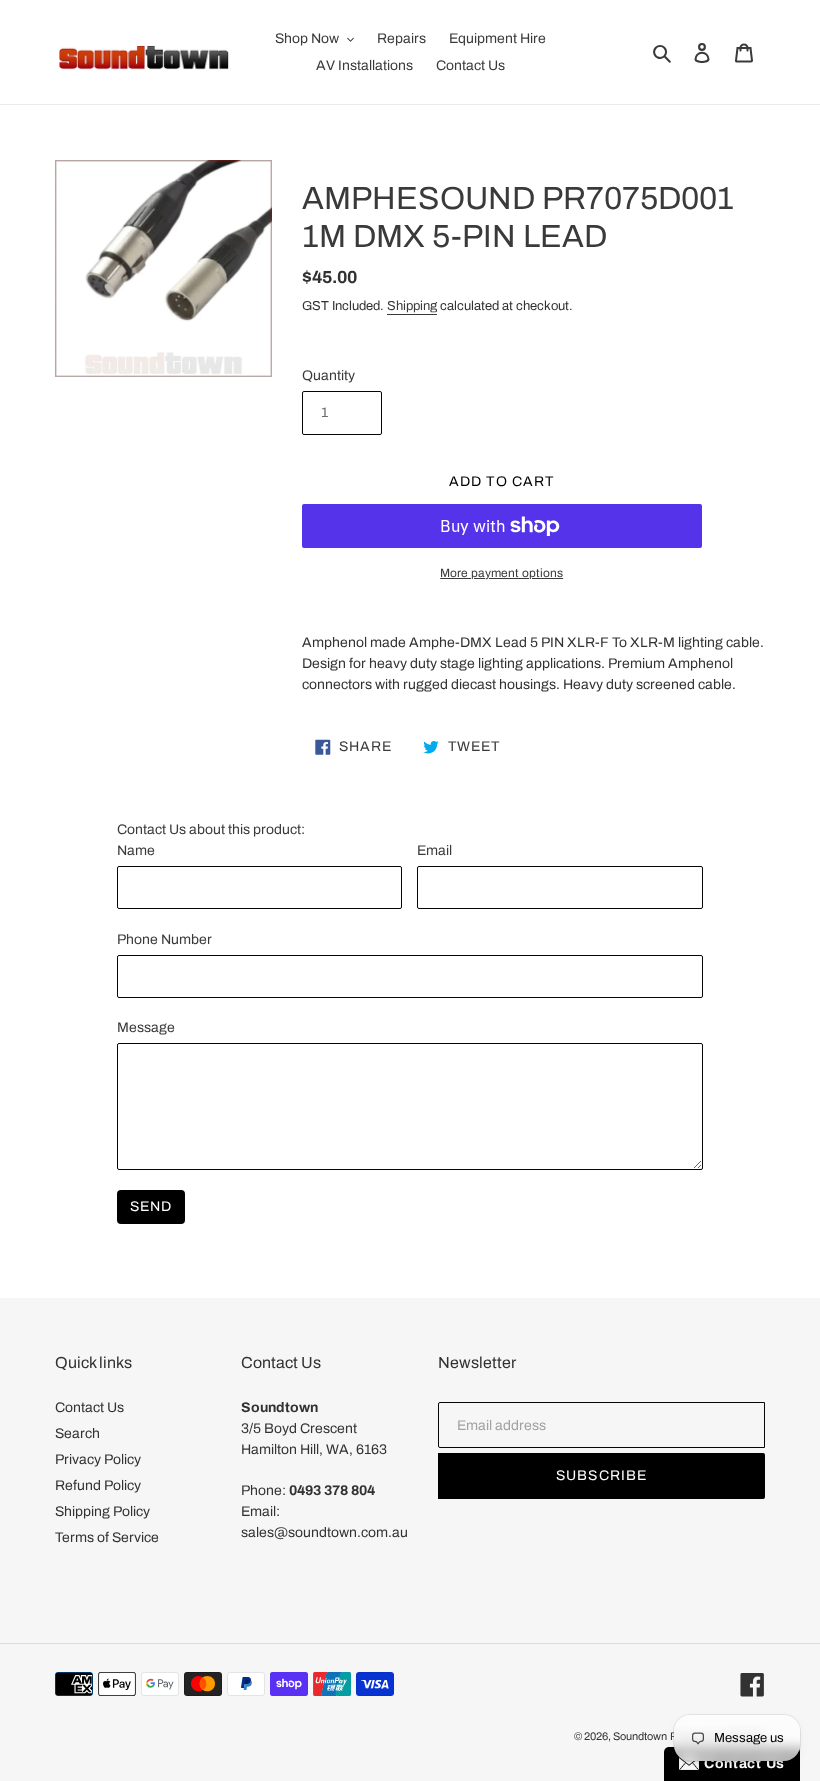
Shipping (412, 306)
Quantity (328, 375)
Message (146, 1027)
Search (77, 1433)
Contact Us (89, 1407)
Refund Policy (98, 1485)
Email (434, 850)
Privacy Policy (98, 1459)
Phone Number (164, 939)
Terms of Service (107, 1537)
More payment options (501, 573)
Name (136, 850)
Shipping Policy (102, 1511)
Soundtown (640, 1736)
